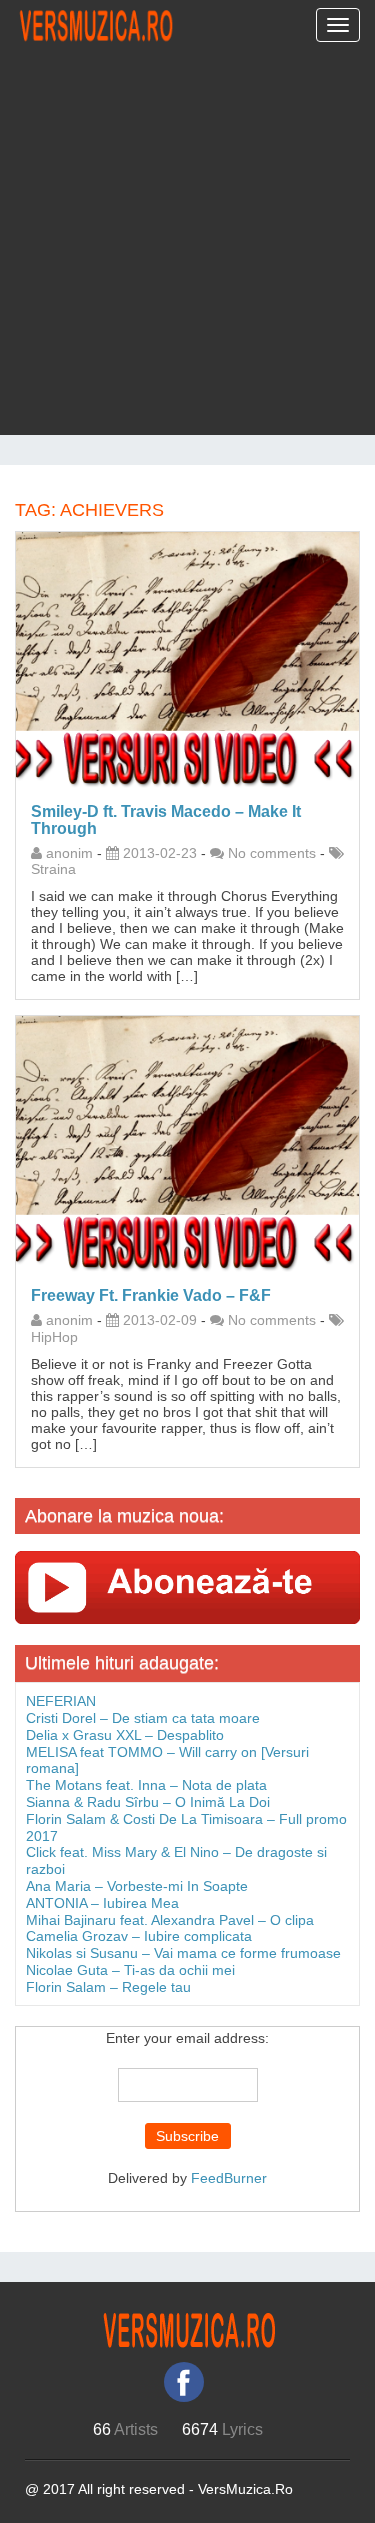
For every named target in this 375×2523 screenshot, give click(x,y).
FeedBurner (229, 2178)
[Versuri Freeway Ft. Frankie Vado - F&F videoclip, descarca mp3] (187, 1143)
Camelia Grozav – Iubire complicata (139, 1936)
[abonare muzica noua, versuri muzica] (187, 1587)
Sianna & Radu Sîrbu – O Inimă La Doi (148, 1802)
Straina (53, 869)
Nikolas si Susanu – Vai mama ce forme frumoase (183, 1953)
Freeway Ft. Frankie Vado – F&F (151, 1295)
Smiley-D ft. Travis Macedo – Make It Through (166, 820)
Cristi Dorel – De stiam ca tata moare (143, 1718)
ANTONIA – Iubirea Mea (102, 1903)
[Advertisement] (187, 247)
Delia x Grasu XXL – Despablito (125, 1735)
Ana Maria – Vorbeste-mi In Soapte (137, 1886)
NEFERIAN (61, 1701)
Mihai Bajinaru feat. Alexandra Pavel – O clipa (170, 1920)
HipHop (54, 1337)
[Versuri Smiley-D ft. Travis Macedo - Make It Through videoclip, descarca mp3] (187, 659)
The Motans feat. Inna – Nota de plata (146, 1785)
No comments (272, 853)
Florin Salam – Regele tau (108, 1987)
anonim (69, 853)
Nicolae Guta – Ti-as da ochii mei (130, 1970)
